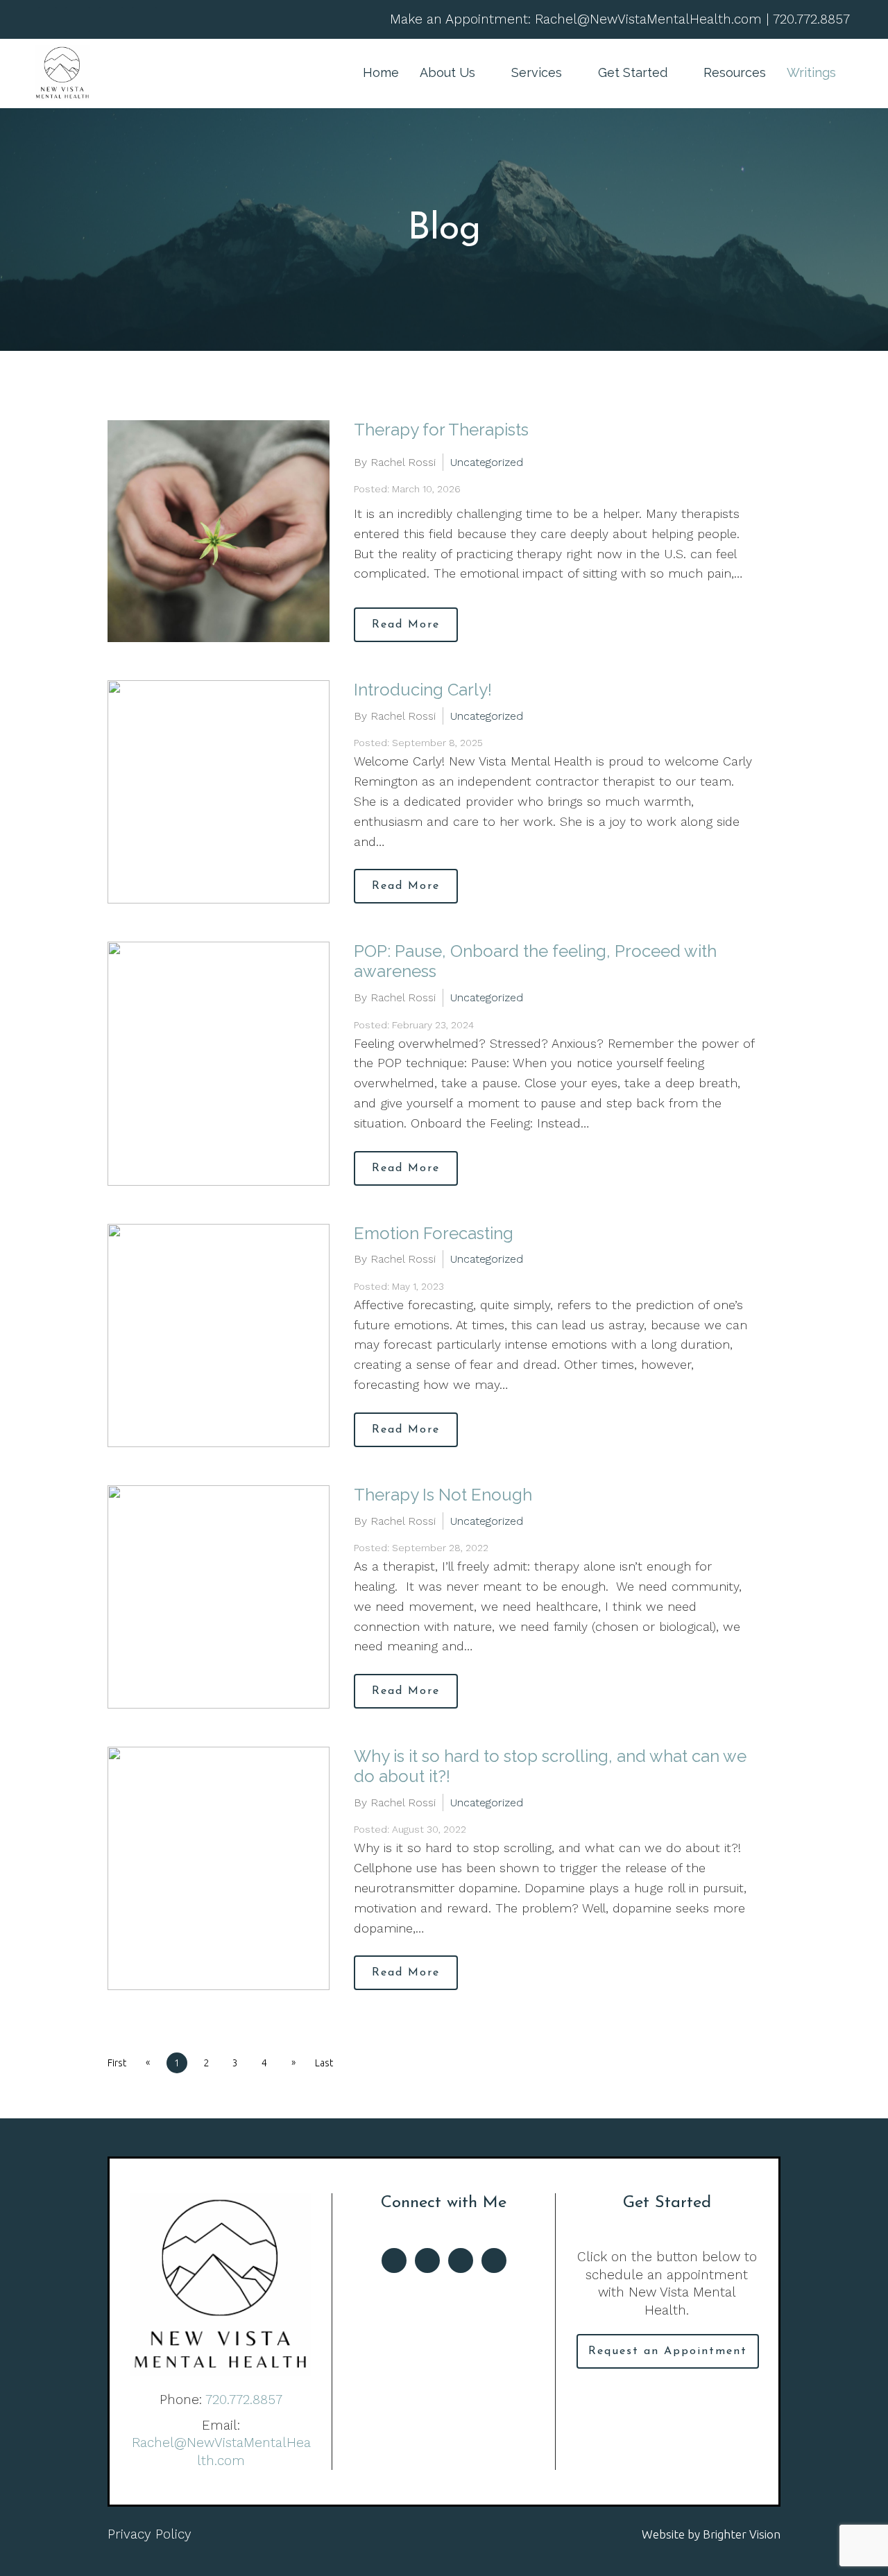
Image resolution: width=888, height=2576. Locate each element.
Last (324, 2063)
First (117, 2063)
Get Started (633, 72)
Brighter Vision (742, 2534)
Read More (406, 625)
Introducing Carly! (423, 690)
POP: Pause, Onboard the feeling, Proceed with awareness (535, 961)
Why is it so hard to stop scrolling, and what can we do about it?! (550, 1766)
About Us (447, 72)
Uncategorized (487, 462)
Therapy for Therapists (441, 430)
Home (381, 72)
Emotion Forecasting (434, 1233)
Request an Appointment (668, 2351)
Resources (735, 72)
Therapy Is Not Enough (443, 1495)
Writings (811, 72)
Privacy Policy (150, 2534)
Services (537, 72)
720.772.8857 (244, 2400)
